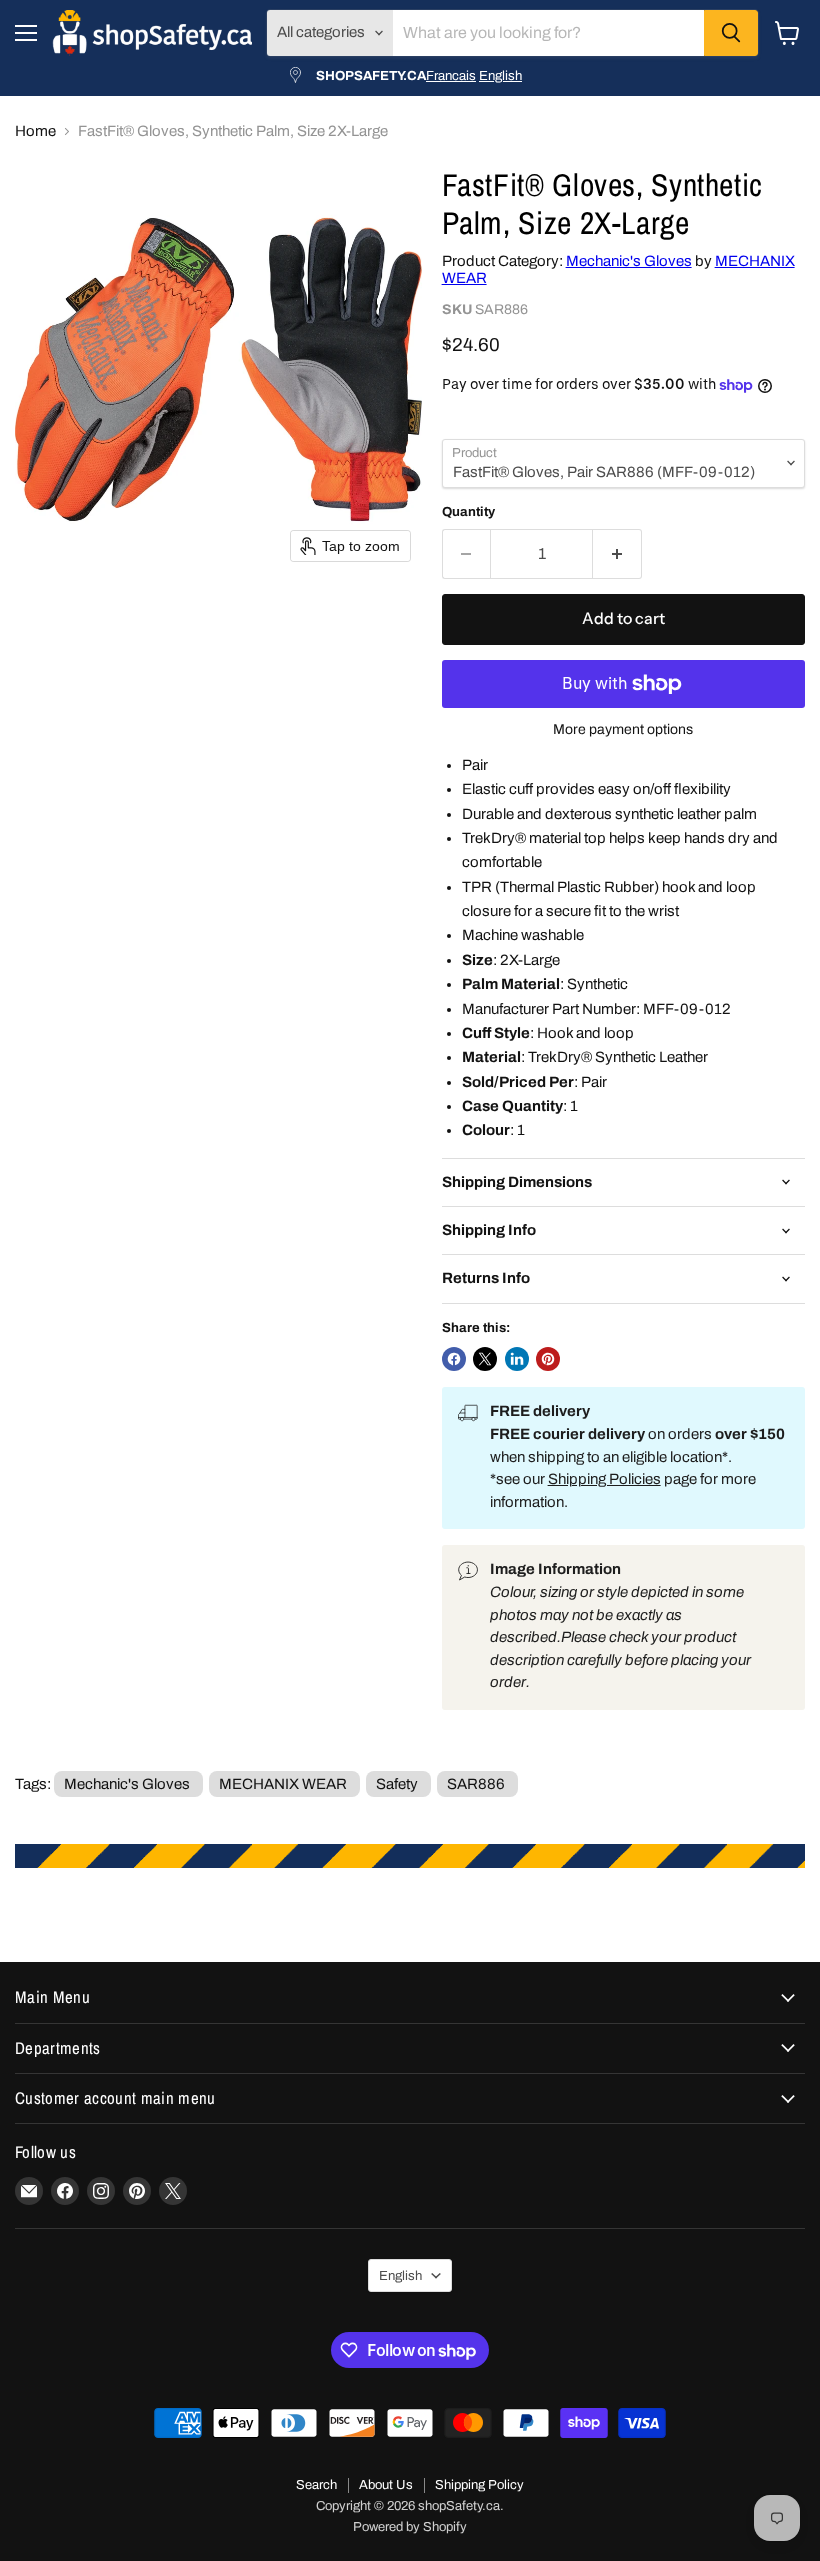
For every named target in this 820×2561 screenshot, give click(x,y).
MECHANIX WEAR (283, 1784)
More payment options (623, 729)
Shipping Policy (479, 2485)
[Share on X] (485, 1359)
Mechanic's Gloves (629, 261)
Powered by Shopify (410, 2527)
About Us (386, 2485)
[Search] (731, 33)
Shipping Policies (604, 1479)
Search (316, 2485)
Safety (397, 1784)
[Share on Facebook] (454, 1359)
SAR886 (476, 1784)
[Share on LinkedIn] (517, 1359)
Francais (451, 75)
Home (35, 131)
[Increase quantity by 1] (617, 554)
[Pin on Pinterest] (548, 1359)
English (500, 75)
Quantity (468, 511)
